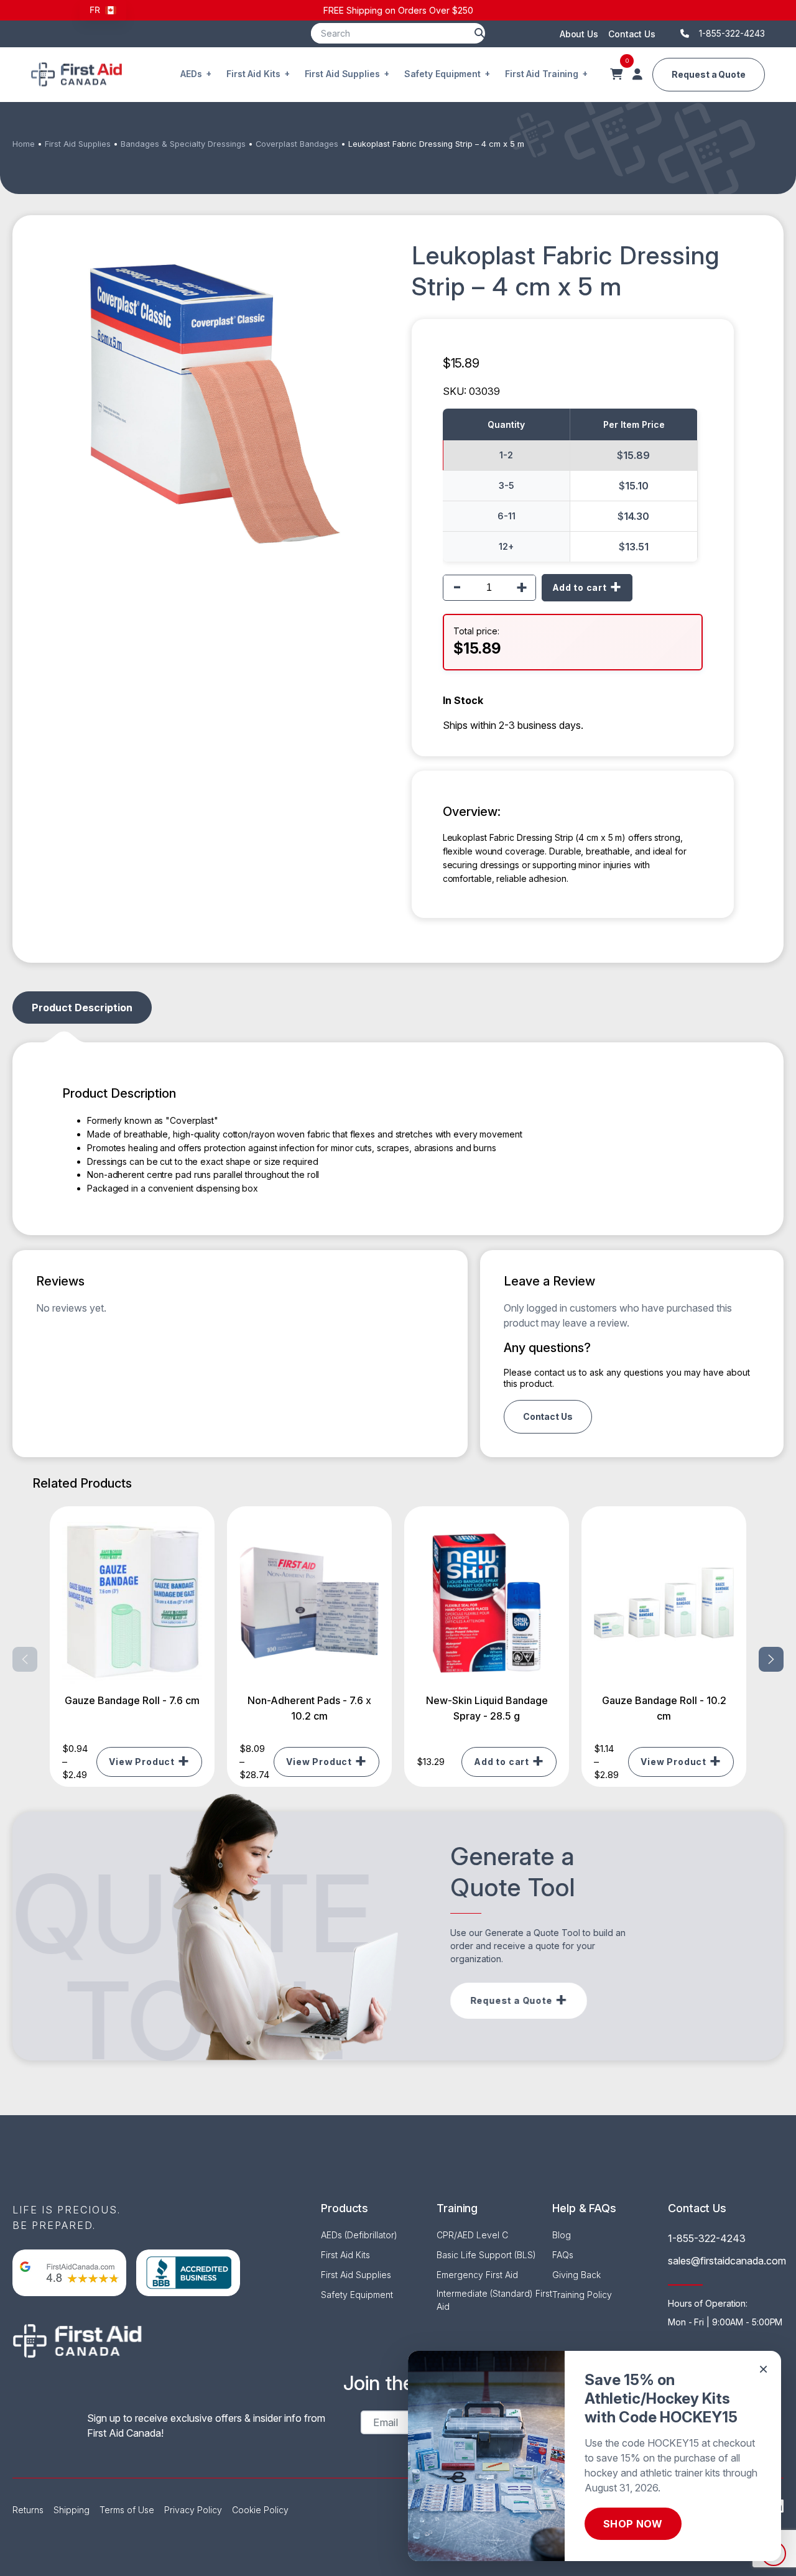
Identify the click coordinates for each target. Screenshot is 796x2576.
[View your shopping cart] (616, 75)
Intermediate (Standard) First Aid (494, 2300)
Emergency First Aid (477, 2275)
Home (24, 144)
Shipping (72, 2510)
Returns (28, 2510)
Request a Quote (709, 74)
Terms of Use (127, 2510)
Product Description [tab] (82, 1008)
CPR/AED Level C (472, 2235)
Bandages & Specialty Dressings (183, 144)
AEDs (191, 74)
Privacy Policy (193, 2510)
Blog (562, 2235)
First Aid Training (542, 74)
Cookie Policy (260, 2510)
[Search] (479, 33)
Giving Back (576, 2275)
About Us (579, 34)
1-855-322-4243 (707, 2238)
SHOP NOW (633, 2524)
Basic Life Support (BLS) (486, 2255)
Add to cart (580, 587)
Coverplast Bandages (297, 144)
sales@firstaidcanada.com (727, 2261)
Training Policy (582, 2295)
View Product (142, 1762)
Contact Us (632, 34)
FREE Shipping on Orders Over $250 (398, 10)
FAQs (563, 2255)
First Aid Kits (253, 74)
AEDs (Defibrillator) (359, 2235)
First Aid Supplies (342, 74)
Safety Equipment (442, 74)
